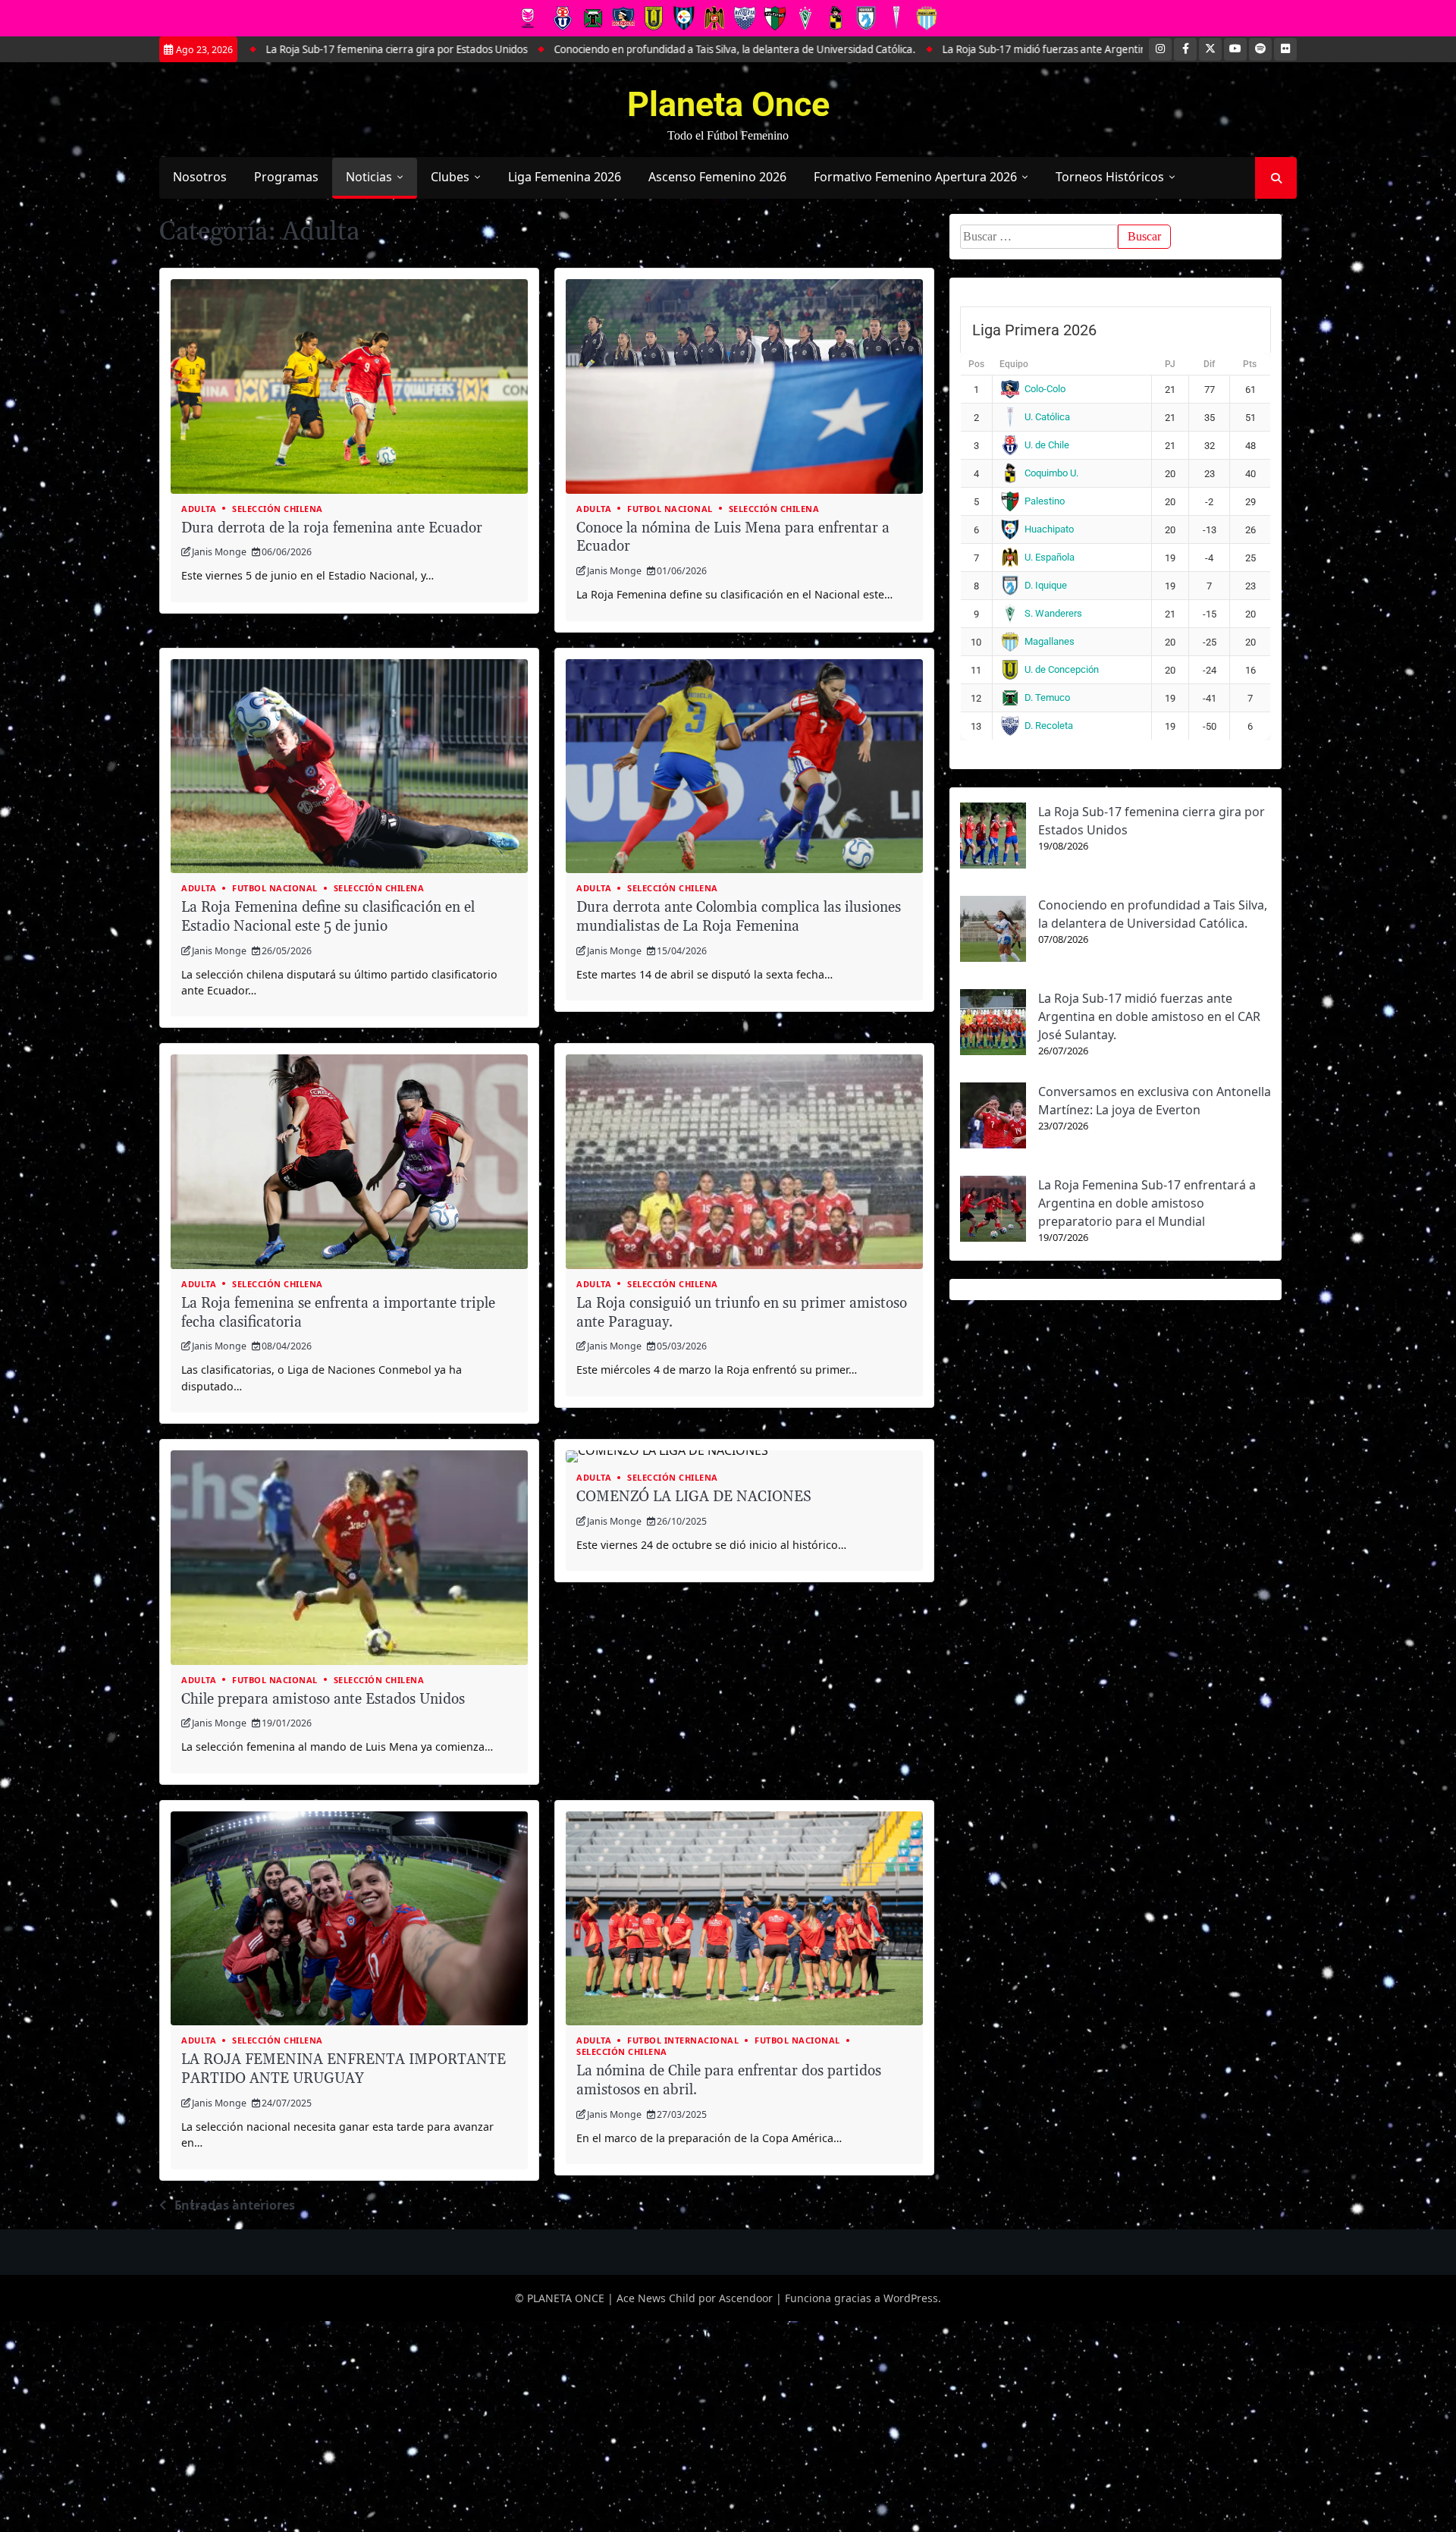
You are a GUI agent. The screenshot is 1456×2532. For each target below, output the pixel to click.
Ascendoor (746, 2298)
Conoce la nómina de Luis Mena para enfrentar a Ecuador (733, 538)
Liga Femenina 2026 (565, 177)
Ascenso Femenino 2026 (717, 177)
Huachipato (1049, 529)
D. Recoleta (1049, 726)
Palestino (1045, 501)
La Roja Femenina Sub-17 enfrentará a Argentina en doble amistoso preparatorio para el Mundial (1147, 1203)
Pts (1250, 364)
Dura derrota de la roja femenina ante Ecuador (332, 528)
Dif (1209, 364)
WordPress (911, 2298)
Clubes (450, 177)
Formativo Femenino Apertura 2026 (915, 177)
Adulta (199, 509)
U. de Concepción (1062, 669)
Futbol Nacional (670, 509)
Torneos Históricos (1110, 177)
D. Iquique (1046, 585)
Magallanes (1050, 641)
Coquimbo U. (1051, 473)
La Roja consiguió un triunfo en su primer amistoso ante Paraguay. (742, 1313)
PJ (1170, 364)
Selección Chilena (278, 509)
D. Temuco (1047, 697)
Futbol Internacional (683, 2040)
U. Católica (1047, 417)
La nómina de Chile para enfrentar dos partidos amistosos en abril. (729, 2081)
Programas (286, 177)
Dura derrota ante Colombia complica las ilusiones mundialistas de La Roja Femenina (739, 917)
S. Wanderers (1053, 613)
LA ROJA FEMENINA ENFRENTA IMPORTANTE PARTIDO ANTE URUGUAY (344, 2069)
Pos (976, 364)
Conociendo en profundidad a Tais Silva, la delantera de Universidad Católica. (546, 49)
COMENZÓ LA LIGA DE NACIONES (694, 1497)
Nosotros (200, 177)
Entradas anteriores (235, 2205)
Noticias (369, 177)
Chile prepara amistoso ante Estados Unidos (323, 1700)
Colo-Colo (1045, 389)
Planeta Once (728, 104)
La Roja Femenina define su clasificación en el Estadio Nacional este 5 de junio (328, 917)
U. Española (1050, 557)
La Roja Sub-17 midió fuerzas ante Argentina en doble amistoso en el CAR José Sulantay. (959, 49)
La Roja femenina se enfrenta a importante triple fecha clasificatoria (338, 1313)
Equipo (1014, 364)
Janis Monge (219, 552)
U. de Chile (1047, 445)
